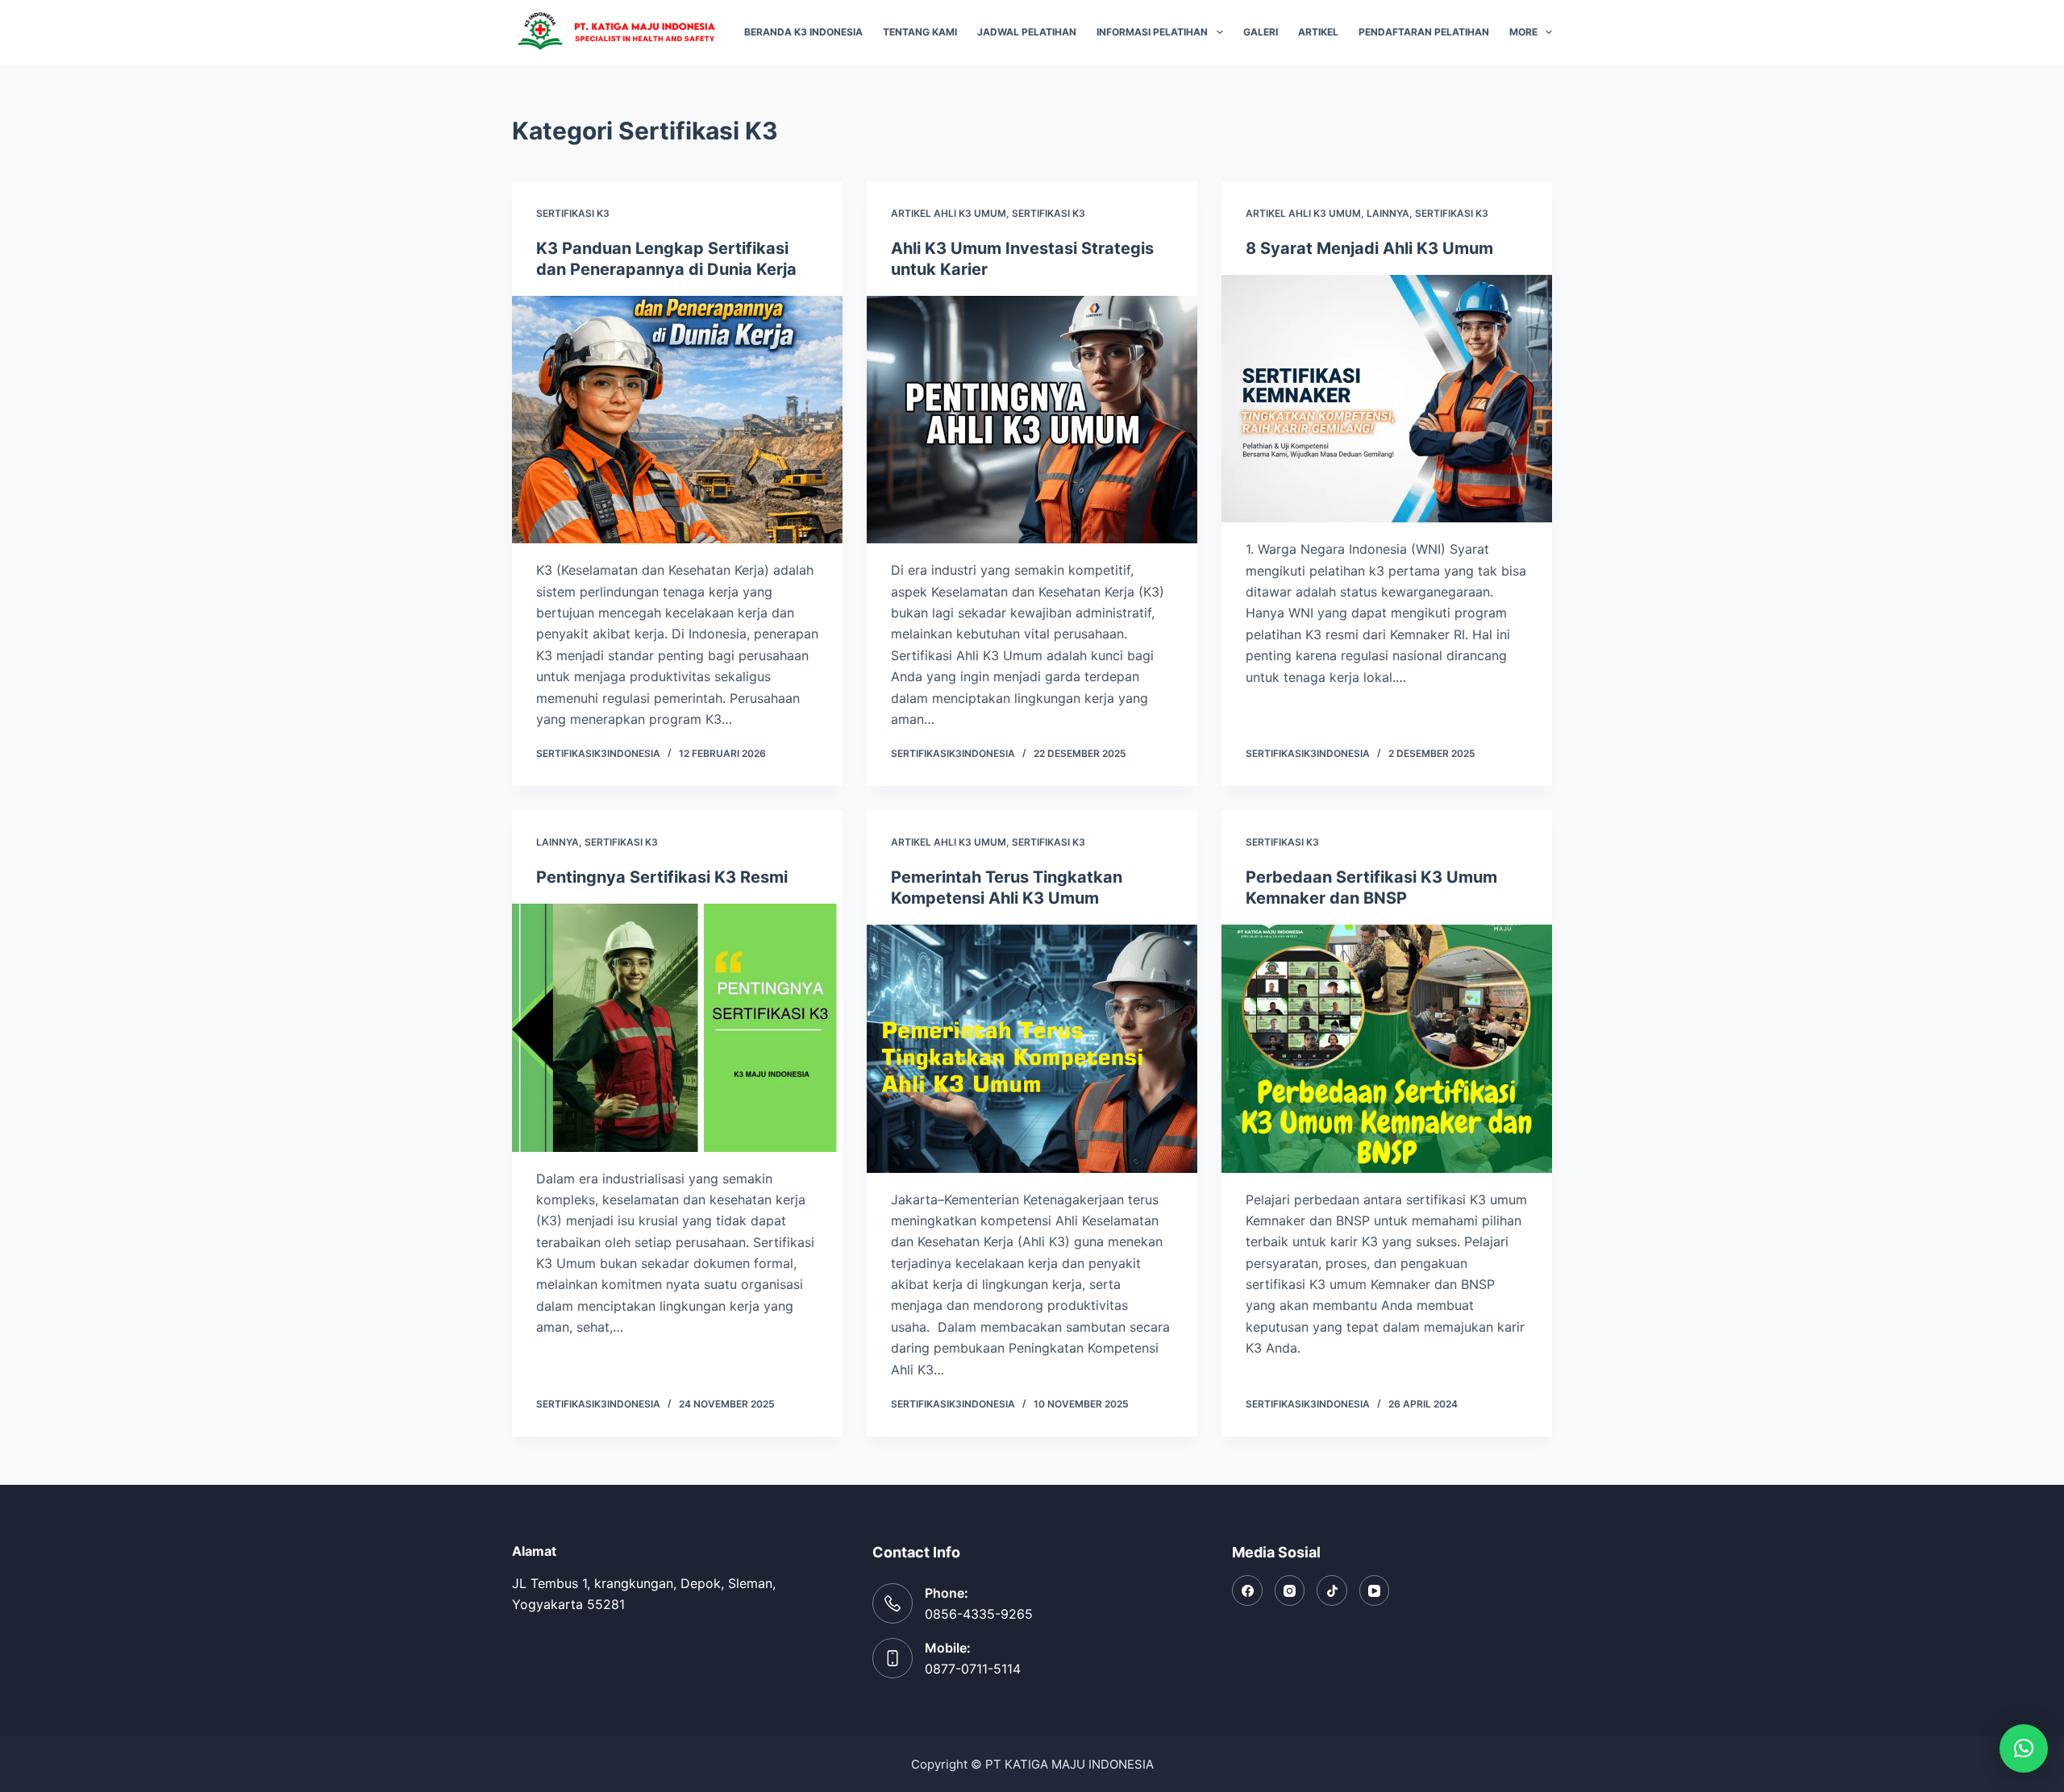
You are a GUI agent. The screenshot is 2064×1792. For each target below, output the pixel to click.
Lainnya (1388, 213)
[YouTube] (1375, 1590)
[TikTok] (1332, 1590)
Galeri (1261, 32)
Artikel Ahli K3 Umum (949, 213)
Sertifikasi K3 (573, 213)
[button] (2024, 1748)
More (1523, 32)
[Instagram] (1290, 1590)
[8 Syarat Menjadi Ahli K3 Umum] (1387, 399)
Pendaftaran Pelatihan (1424, 32)
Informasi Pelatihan (1152, 32)
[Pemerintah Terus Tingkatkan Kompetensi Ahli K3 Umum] (1032, 1049)
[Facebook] (1247, 1590)
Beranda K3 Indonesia (803, 32)
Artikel (1318, 32)
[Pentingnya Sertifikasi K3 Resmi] (677, 1028)
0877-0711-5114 (973, 1669)
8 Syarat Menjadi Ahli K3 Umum (1369, 248)
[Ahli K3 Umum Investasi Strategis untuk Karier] (1032, 420)
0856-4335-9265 (979, 1614)
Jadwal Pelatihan (1027, 32)
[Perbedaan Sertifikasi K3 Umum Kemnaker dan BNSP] (1387, 1049)
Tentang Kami (920, 32)
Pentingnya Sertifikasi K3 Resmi (662, 877)
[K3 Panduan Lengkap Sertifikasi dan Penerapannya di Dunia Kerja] (677, 420)
